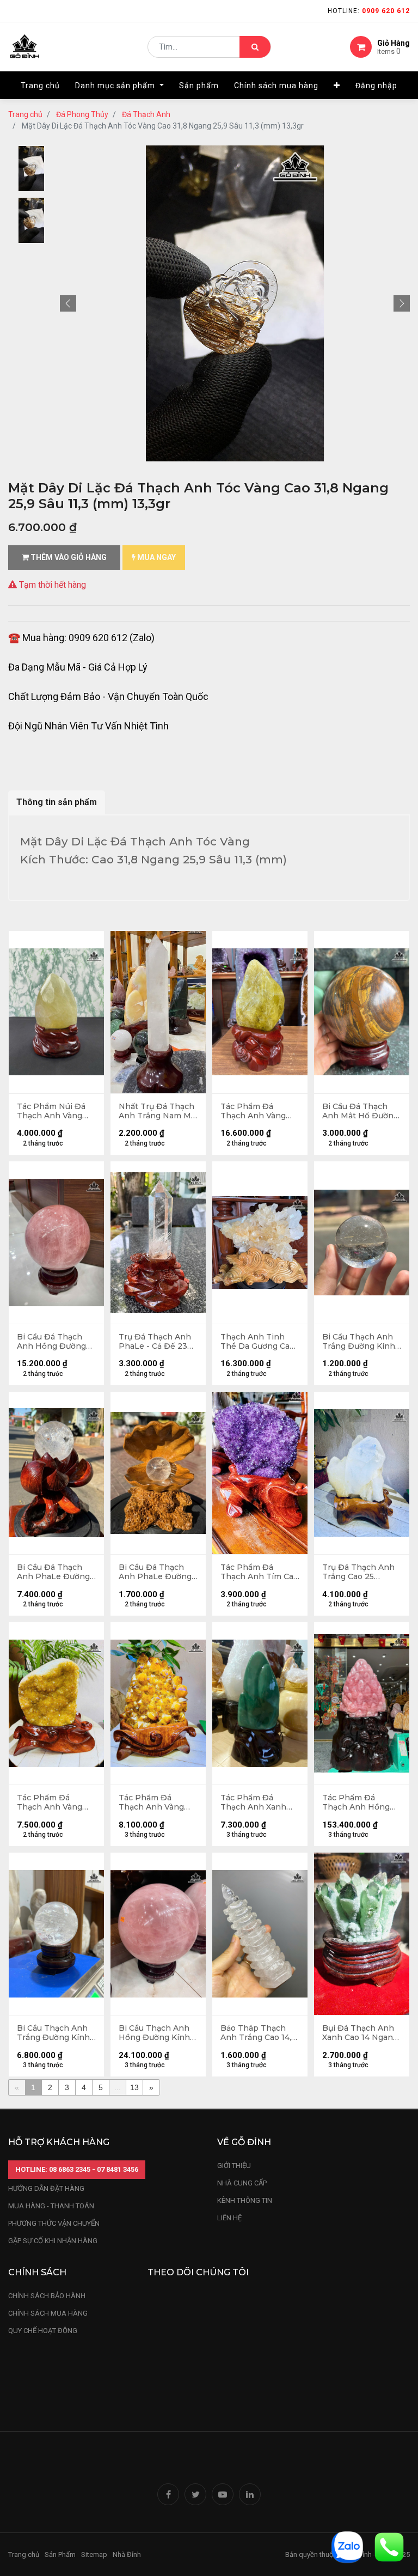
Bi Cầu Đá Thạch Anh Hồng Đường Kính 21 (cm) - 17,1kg (56, 1342)
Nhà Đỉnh (128, 2554)
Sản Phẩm (60, 2554)
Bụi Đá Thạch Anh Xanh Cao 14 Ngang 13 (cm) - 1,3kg (360, 2033)
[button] (337, 86)
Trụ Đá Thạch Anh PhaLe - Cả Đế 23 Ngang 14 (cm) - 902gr (155, 1342)
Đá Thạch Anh (146, 114)
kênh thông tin (245, 2200)
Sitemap (94, 2554)
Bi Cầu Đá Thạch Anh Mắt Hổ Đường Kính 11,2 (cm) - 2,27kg (360, 1111)
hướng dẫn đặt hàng (46, 2188)
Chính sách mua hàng (48, 2313)
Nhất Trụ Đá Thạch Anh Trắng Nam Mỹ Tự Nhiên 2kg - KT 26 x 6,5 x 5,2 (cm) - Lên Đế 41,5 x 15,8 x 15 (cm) (157, 1111)
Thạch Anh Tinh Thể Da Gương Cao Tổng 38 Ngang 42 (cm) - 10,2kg (257, 1342)
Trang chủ (25, 114)
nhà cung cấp (242, 2183)
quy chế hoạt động (43, 2331)
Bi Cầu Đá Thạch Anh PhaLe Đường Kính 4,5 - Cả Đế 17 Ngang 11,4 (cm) (155, 1572)
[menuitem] (40, 86)
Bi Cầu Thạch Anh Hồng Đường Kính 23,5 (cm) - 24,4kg (154, 2033)
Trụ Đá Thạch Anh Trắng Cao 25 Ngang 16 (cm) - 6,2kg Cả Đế (358, 1572)
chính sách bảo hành (47, 2296)
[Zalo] (347, 2546)
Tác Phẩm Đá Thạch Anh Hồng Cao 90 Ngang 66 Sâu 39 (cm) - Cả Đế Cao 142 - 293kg (360, 1802)
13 (134, 2087)
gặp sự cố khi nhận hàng (53, 2241)
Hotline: (369, 11)
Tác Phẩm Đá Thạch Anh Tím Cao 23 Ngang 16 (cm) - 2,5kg (259, 1572)
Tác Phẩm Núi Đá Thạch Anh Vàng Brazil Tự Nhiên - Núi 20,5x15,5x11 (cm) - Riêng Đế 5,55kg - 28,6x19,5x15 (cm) (56, 1111)
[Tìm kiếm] (255, 47)
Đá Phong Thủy (82, 114)
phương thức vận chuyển (54, 2223)
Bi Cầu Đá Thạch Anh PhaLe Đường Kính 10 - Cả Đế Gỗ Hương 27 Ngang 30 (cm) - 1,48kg (54, 1572)
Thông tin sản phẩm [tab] (57, 802)
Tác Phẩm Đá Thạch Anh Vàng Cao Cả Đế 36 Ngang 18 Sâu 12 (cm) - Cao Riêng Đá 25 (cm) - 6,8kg (259, 1111)
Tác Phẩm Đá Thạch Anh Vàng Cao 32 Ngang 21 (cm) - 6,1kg (151, 1802)
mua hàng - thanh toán (51, 2206)
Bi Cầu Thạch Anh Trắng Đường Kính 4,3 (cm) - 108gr (359, 1342)
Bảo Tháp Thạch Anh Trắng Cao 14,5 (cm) (258, 2033)
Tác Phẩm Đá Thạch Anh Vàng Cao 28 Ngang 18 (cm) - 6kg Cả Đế (50, 1802)
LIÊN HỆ (229, 2218)
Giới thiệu (235, 2166)
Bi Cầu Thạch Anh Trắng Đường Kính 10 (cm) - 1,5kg (53, 2033)
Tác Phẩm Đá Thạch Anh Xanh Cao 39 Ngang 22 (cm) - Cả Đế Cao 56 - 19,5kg (259, 1802)
